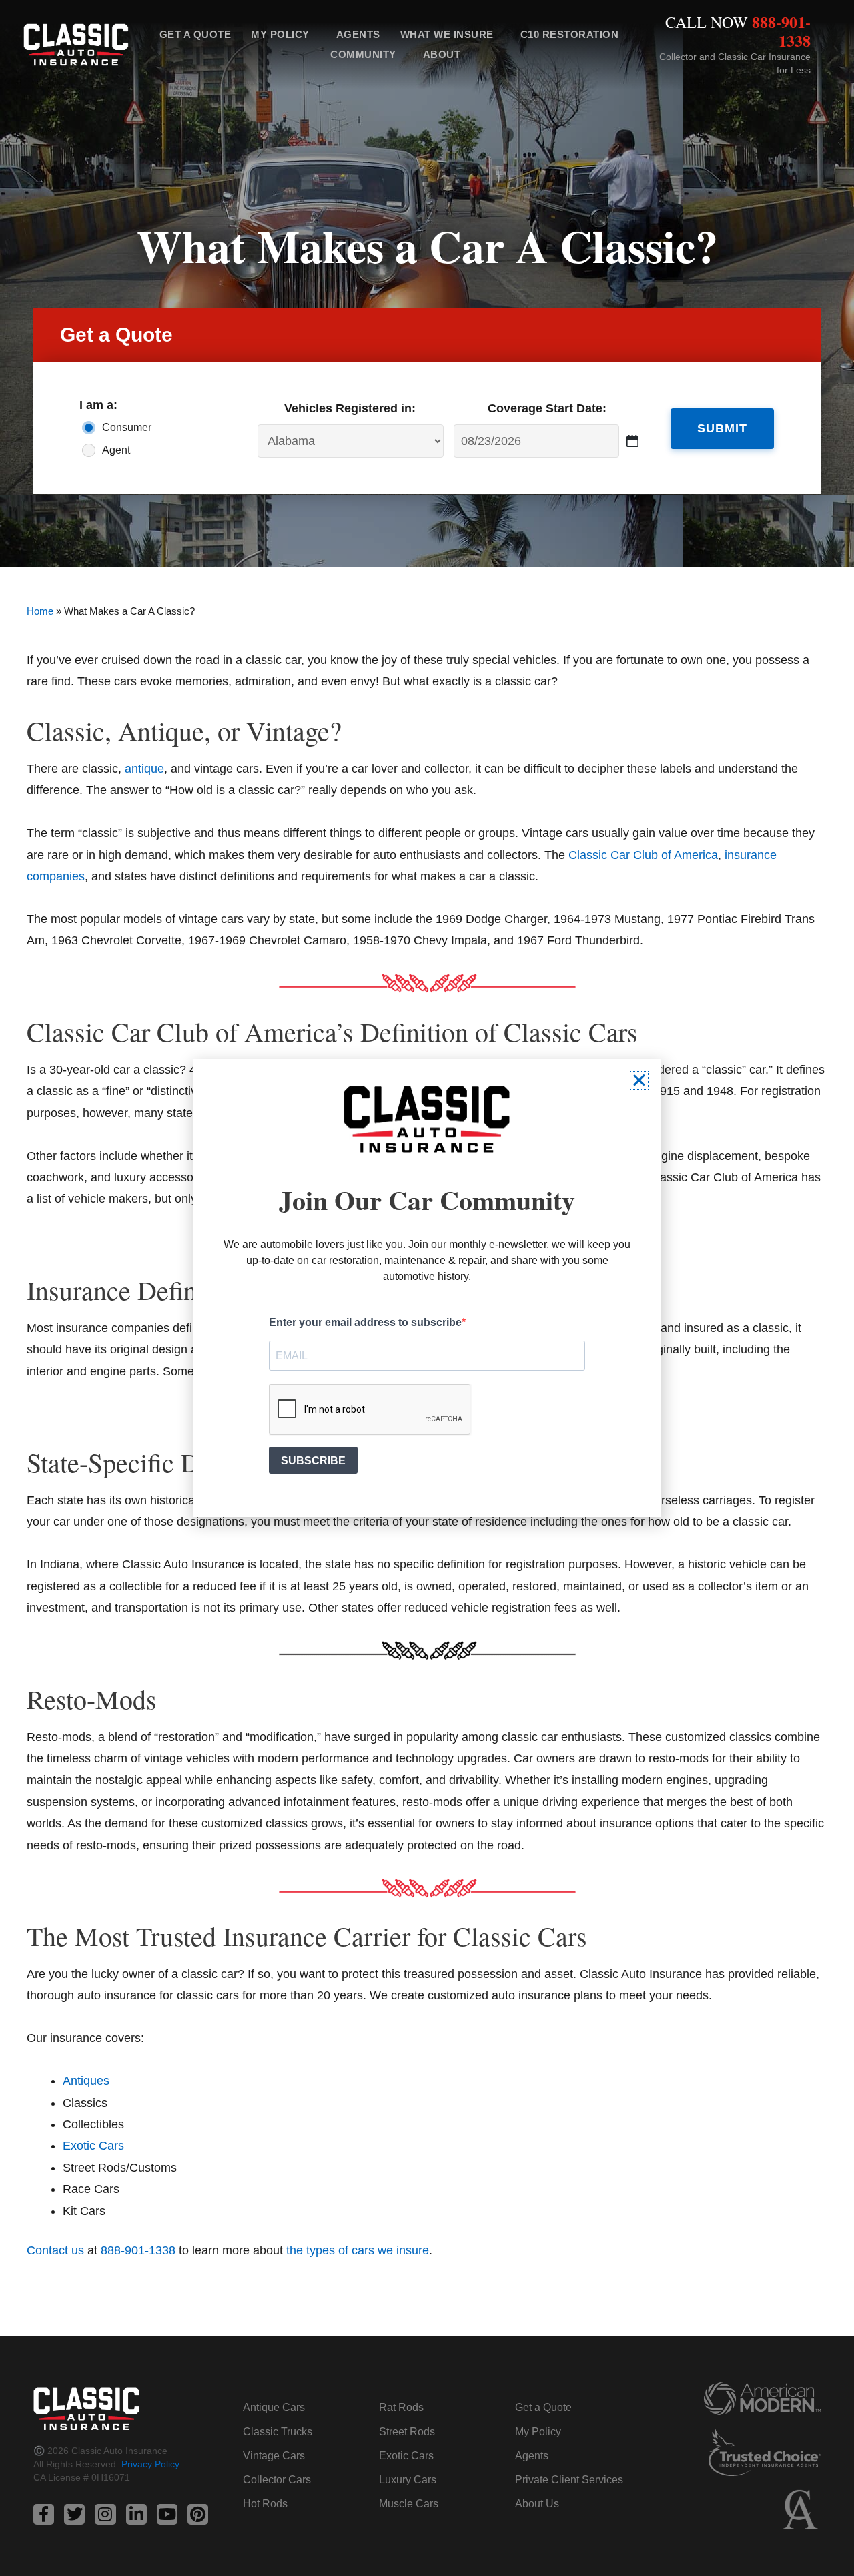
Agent (116, 450)
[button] (639, 1080)
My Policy (280, 34)
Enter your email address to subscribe (365, 1322)
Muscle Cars (409, 2504)
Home (40, 611)
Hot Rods (265, 2504)
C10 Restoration (570, 34)
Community (363, 54)
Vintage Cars (274, 2456)
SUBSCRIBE (313, 1461)
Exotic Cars (406, 2456)
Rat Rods (401, 2407)
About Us (537, 2504)
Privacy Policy (150, 2464)
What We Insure (447, 34)
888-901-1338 (781, 31)
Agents (358, 34)
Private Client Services (569, 2480)
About (442, 54)
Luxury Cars (408, 2480)
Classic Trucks (278, 2432)
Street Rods (407, 2432)
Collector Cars (277, 2480)
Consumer (127, 427)
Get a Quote (195, 34)
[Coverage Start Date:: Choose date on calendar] (633, 441)
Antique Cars (274, 2407)
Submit (722, 428)
